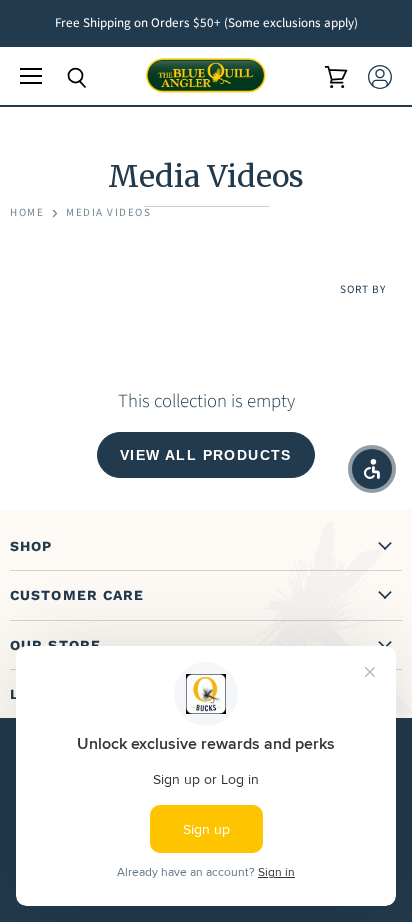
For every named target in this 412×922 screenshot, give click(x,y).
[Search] (62, 78)
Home (27, 213)
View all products (206, 455)
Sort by (363, 290)
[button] (372, 469)
